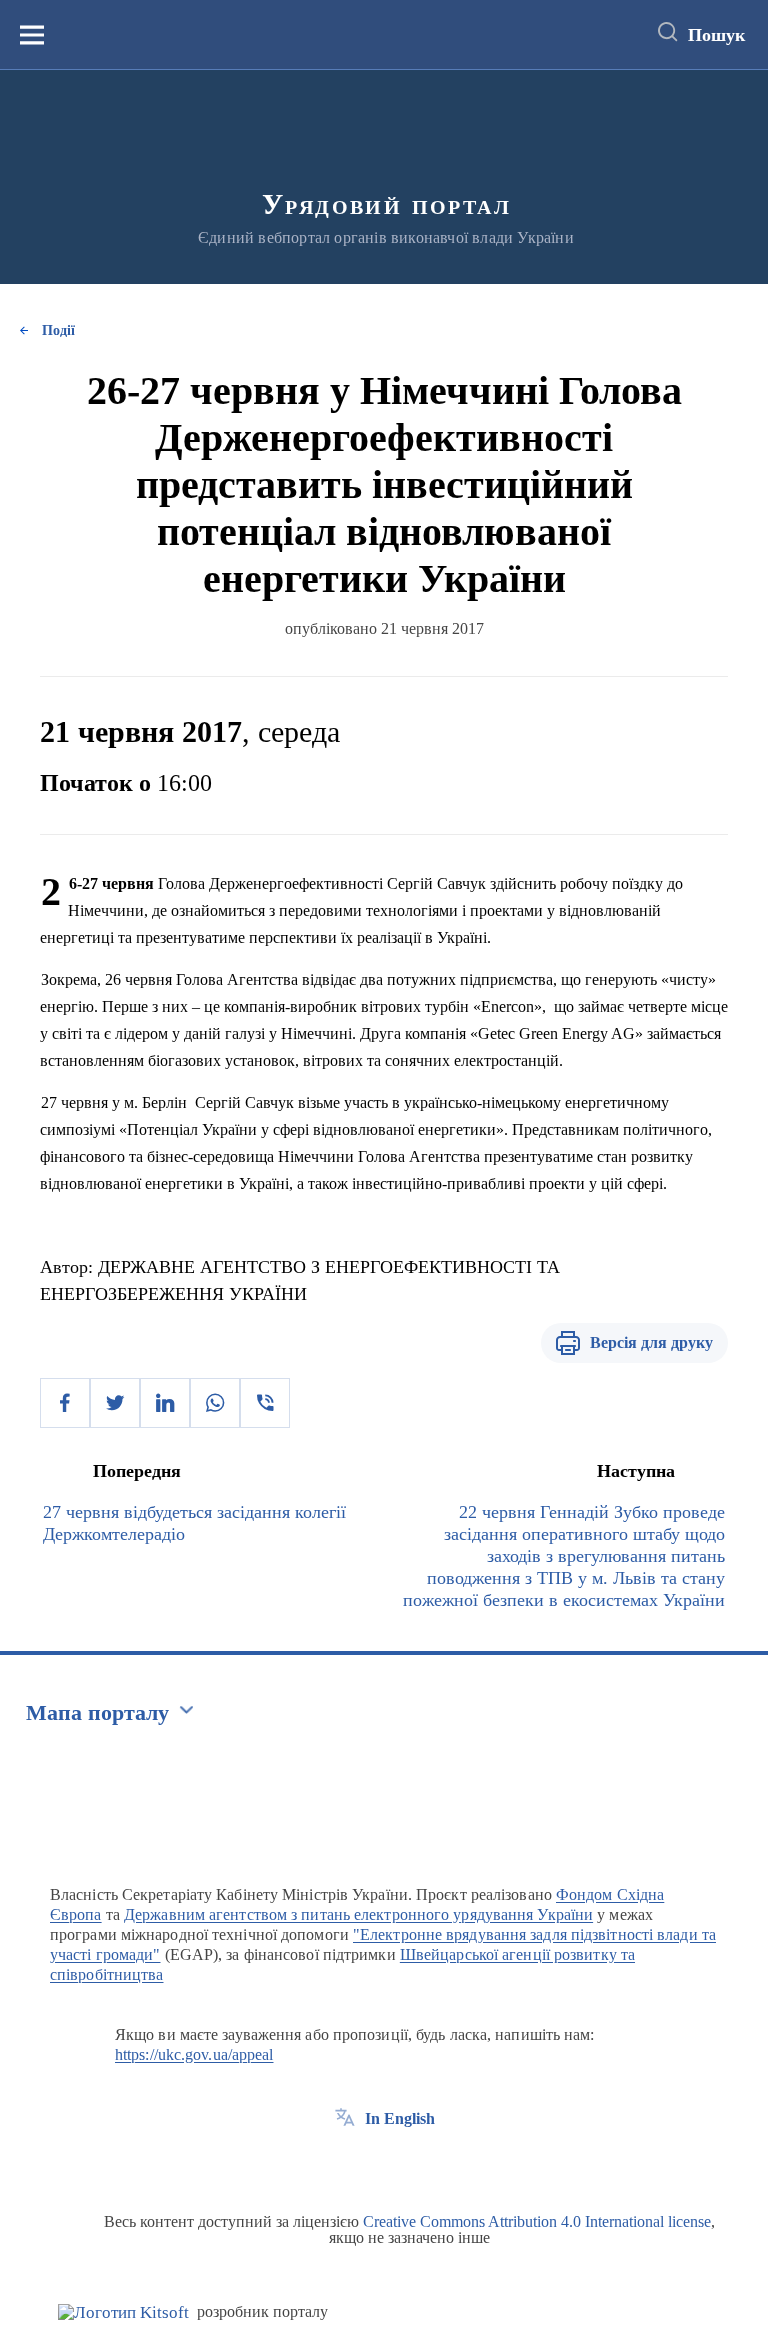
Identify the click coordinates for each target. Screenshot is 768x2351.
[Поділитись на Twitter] (115, 1403)
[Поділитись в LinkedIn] (165, 1403)
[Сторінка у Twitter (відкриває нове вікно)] (382, 2164)
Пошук (716, 35)
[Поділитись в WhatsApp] (215, 1403)
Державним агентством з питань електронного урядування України (358, 1914)
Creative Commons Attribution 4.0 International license (537, 2221)
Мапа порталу (97, 1712)
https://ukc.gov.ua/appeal (194, 2054)
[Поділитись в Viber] (265, 1403)
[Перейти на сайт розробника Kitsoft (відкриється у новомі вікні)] (123, 2312)
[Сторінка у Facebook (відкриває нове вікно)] (345, 2164)
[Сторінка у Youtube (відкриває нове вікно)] (419, 2164)
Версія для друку (651, 1342)
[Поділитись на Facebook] (65, 1403)
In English (400, 2118)
